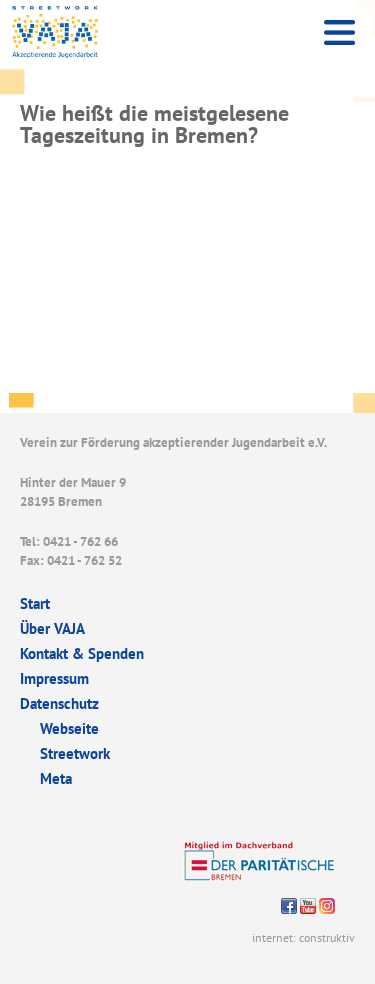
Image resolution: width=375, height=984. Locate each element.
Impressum (54, 678)
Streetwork (75, 753)
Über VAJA (52, 628)
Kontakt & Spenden (82, 653)
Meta (56, 778)
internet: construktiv (303, 937)
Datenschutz (59, 703)
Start (35, 603)
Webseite (69, 728)
